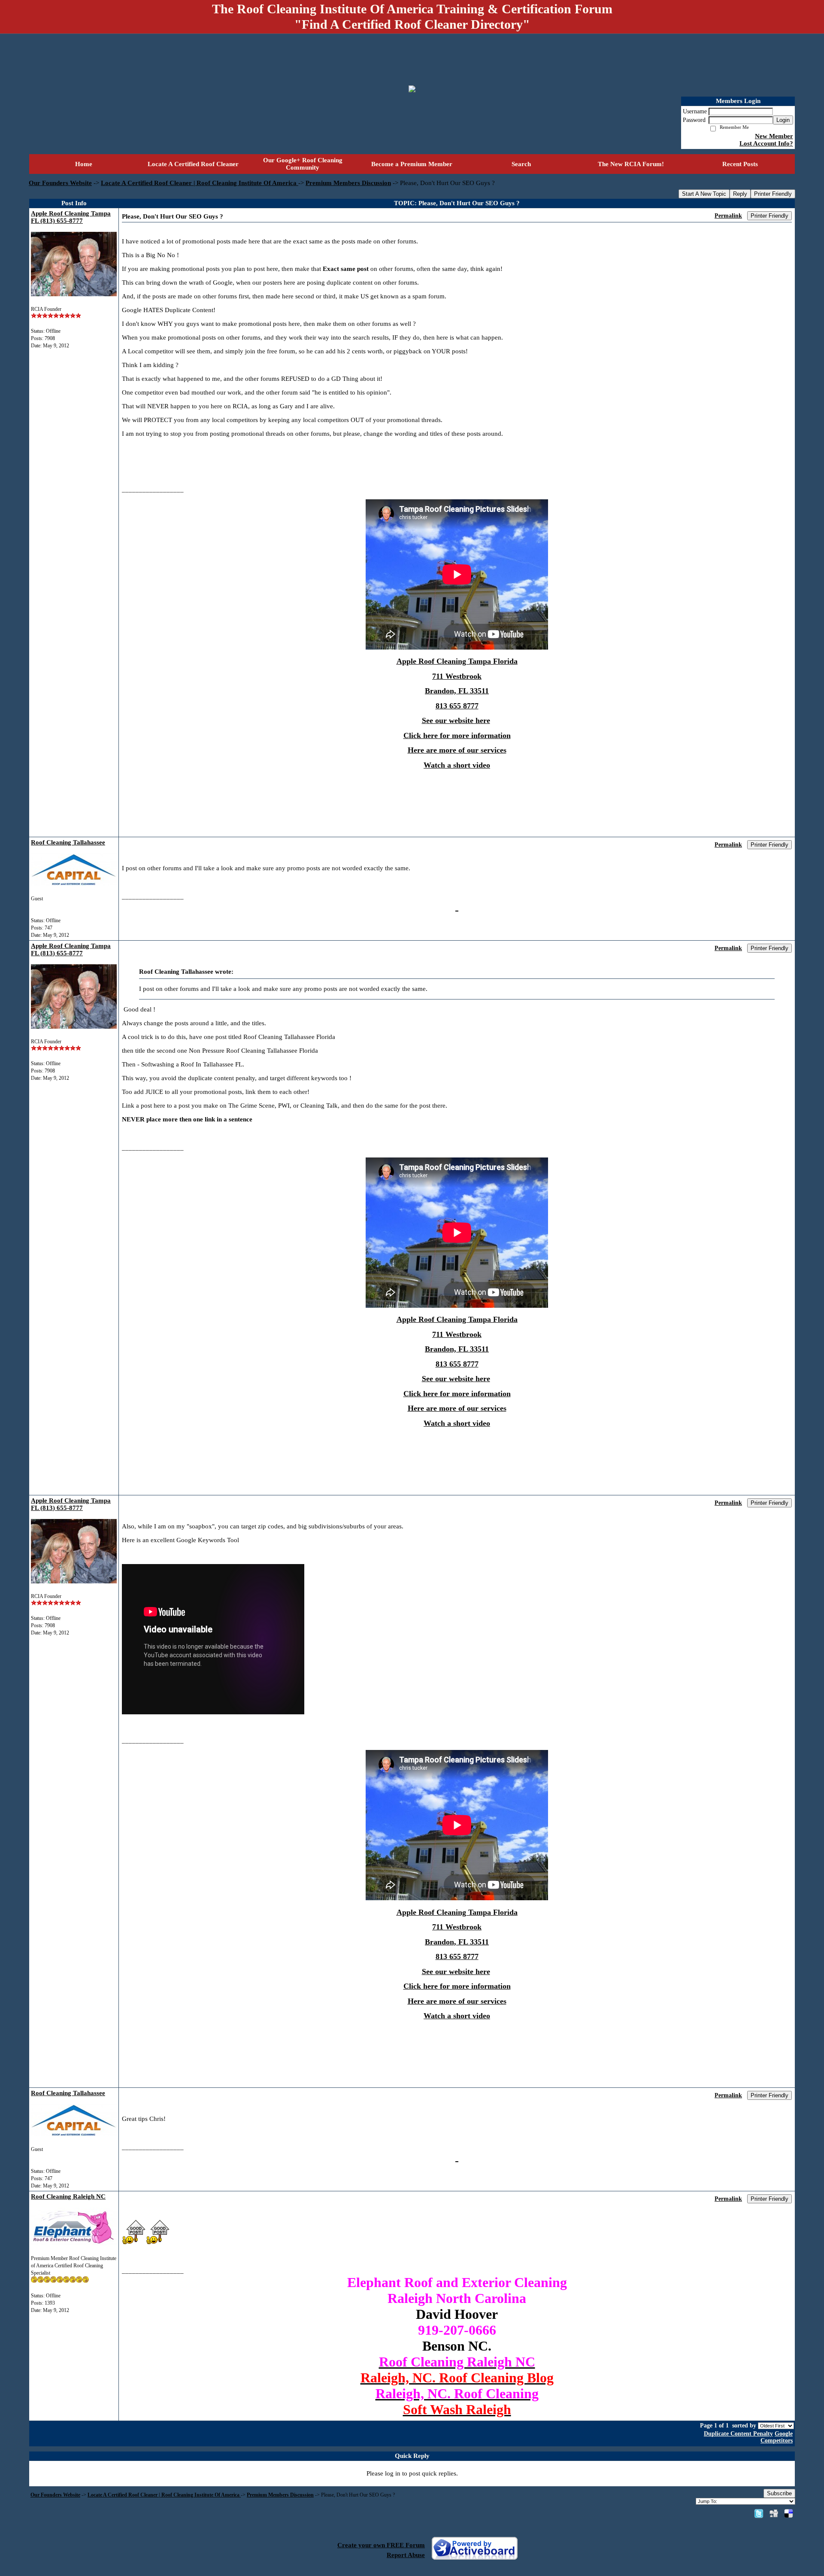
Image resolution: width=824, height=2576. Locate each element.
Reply (740, 194)
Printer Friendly (773, 194)
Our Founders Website (60, 183)
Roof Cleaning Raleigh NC (68, 2196)
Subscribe (779, 2493)
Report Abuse (406, 2555)
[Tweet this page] (759, 2513)
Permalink (728, 216)
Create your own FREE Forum (381, 2545)
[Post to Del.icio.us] (789, 2513)
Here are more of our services (457, 750)
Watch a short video (457, 765)
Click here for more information (457, 735)
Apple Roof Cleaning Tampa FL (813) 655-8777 (71, 217)
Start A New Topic (704, 194)
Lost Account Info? (766, 143)
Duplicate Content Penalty (738, 2434)
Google (784, 2434)
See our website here (456, 720)
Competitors (777, 2441)
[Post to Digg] (774, 2513)
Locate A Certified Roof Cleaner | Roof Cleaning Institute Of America (200, 183)
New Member (774, 136)
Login (783, 120)
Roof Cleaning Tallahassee (68, 842)
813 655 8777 (457, 706)
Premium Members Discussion (348, 183)
